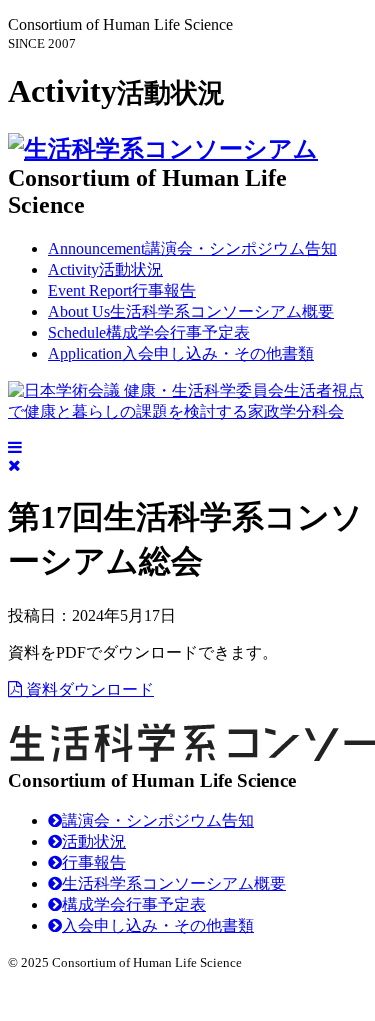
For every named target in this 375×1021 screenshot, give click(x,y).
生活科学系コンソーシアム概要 (191, 311)
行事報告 (122, 290)
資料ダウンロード (88, 689)
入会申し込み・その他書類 (181, 353)
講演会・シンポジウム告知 (192, 248)
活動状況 (105, 269)
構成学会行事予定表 (149, 332)
